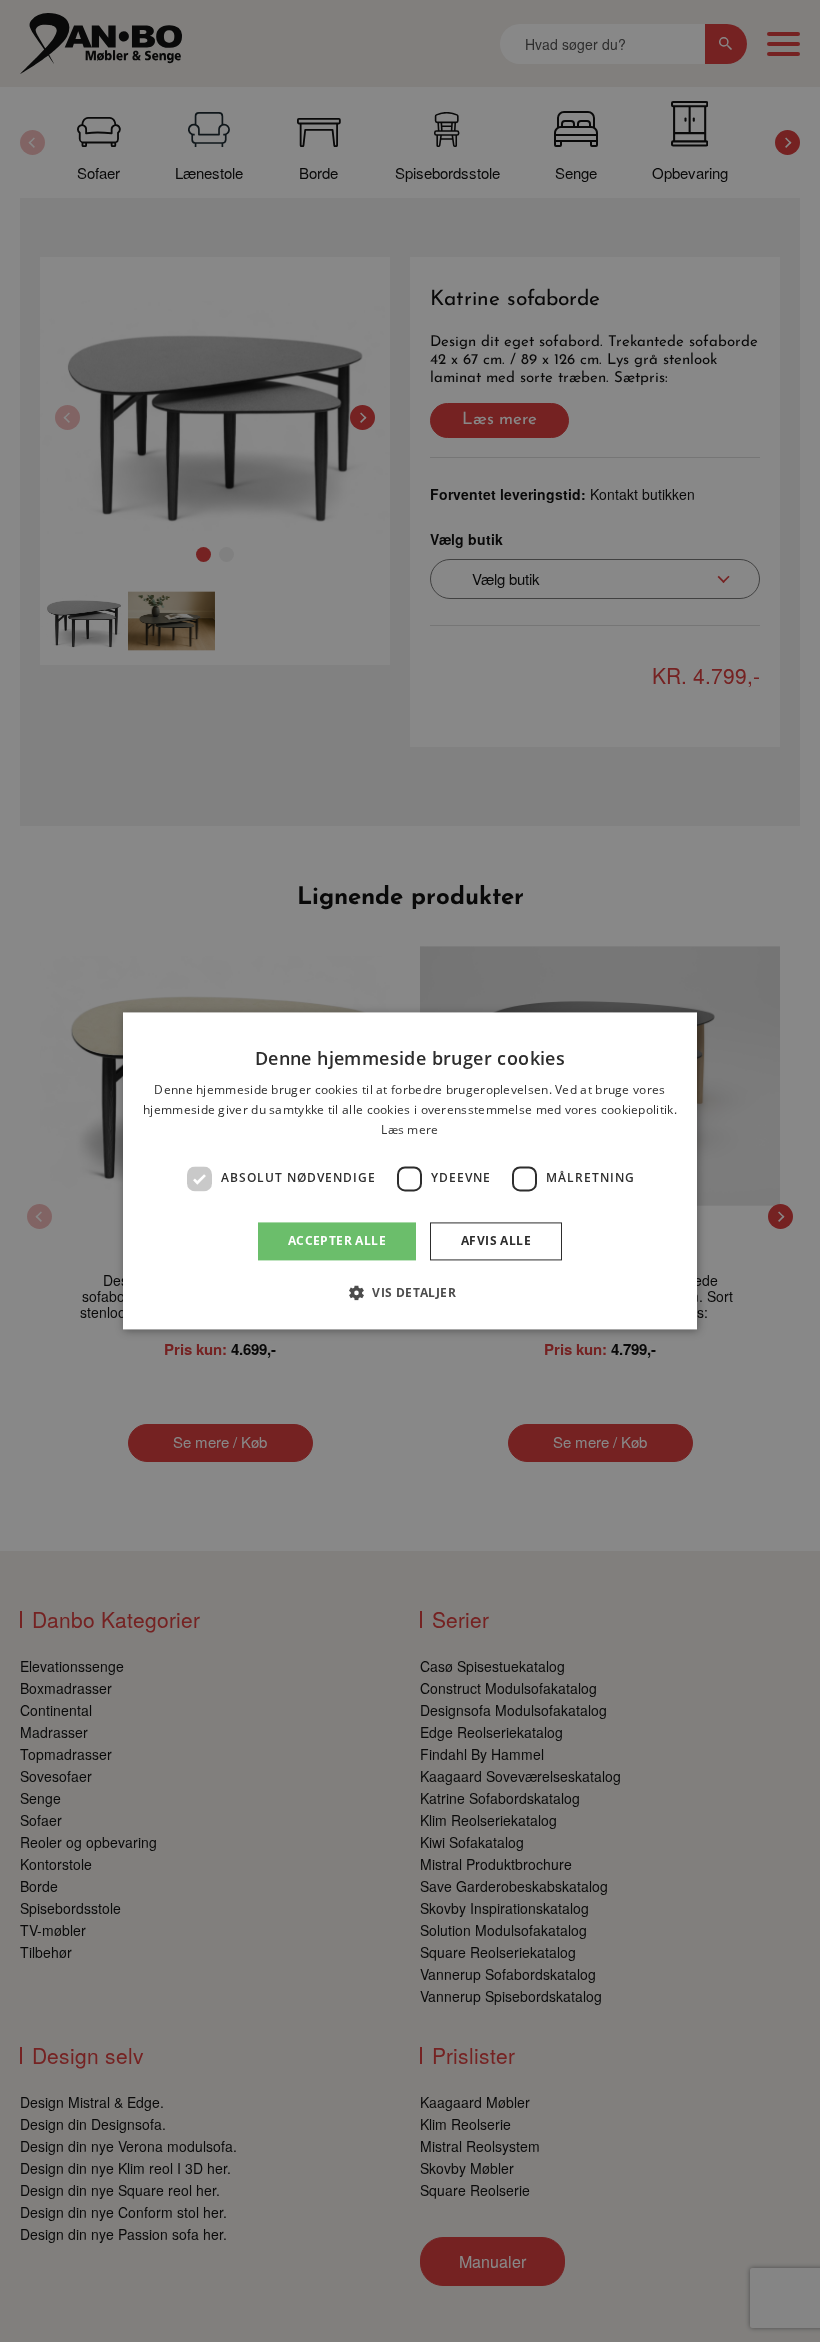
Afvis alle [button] (496, 1240)
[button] (410, 1293)
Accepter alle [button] (337, 1240)
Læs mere (409, 1129)
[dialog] (410, 1170)
